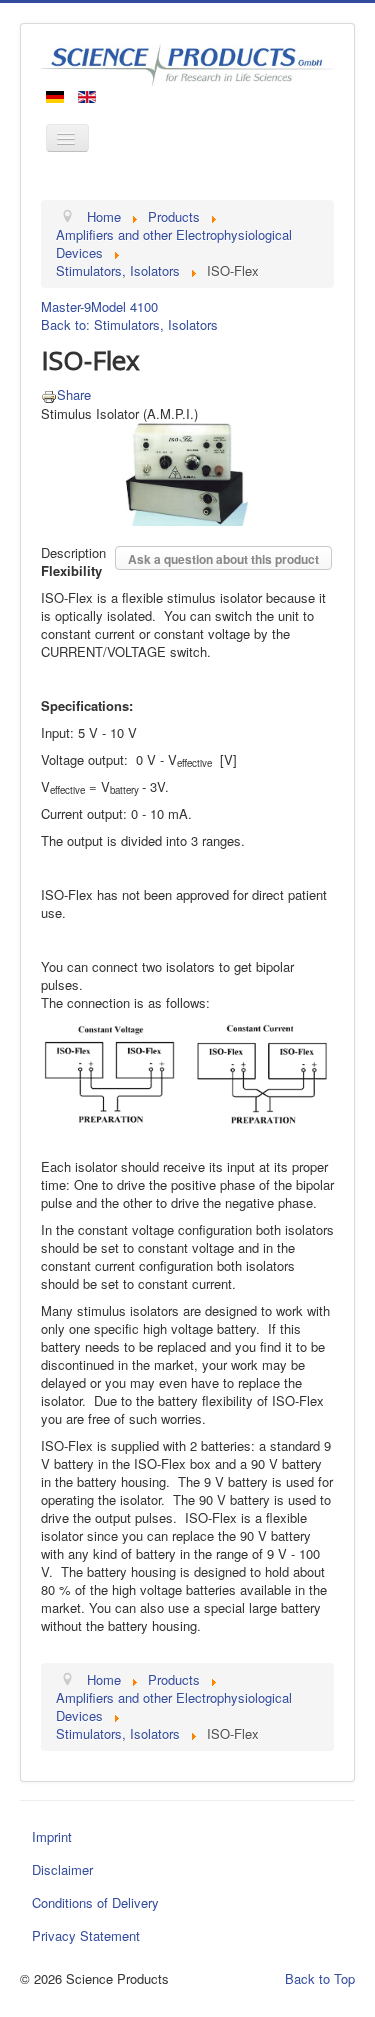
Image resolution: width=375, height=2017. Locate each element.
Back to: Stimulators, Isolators (129, 324)
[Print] (49, 394)
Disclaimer (62, 1869)
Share (74, 394)
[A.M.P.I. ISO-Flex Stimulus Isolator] (187, 472)
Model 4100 (124, 306)
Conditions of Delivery (95, 1902)
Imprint (52, 1836)
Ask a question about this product (223, 559)
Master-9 (66, 306)
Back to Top (320, 1978)
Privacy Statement (86, 1935)
